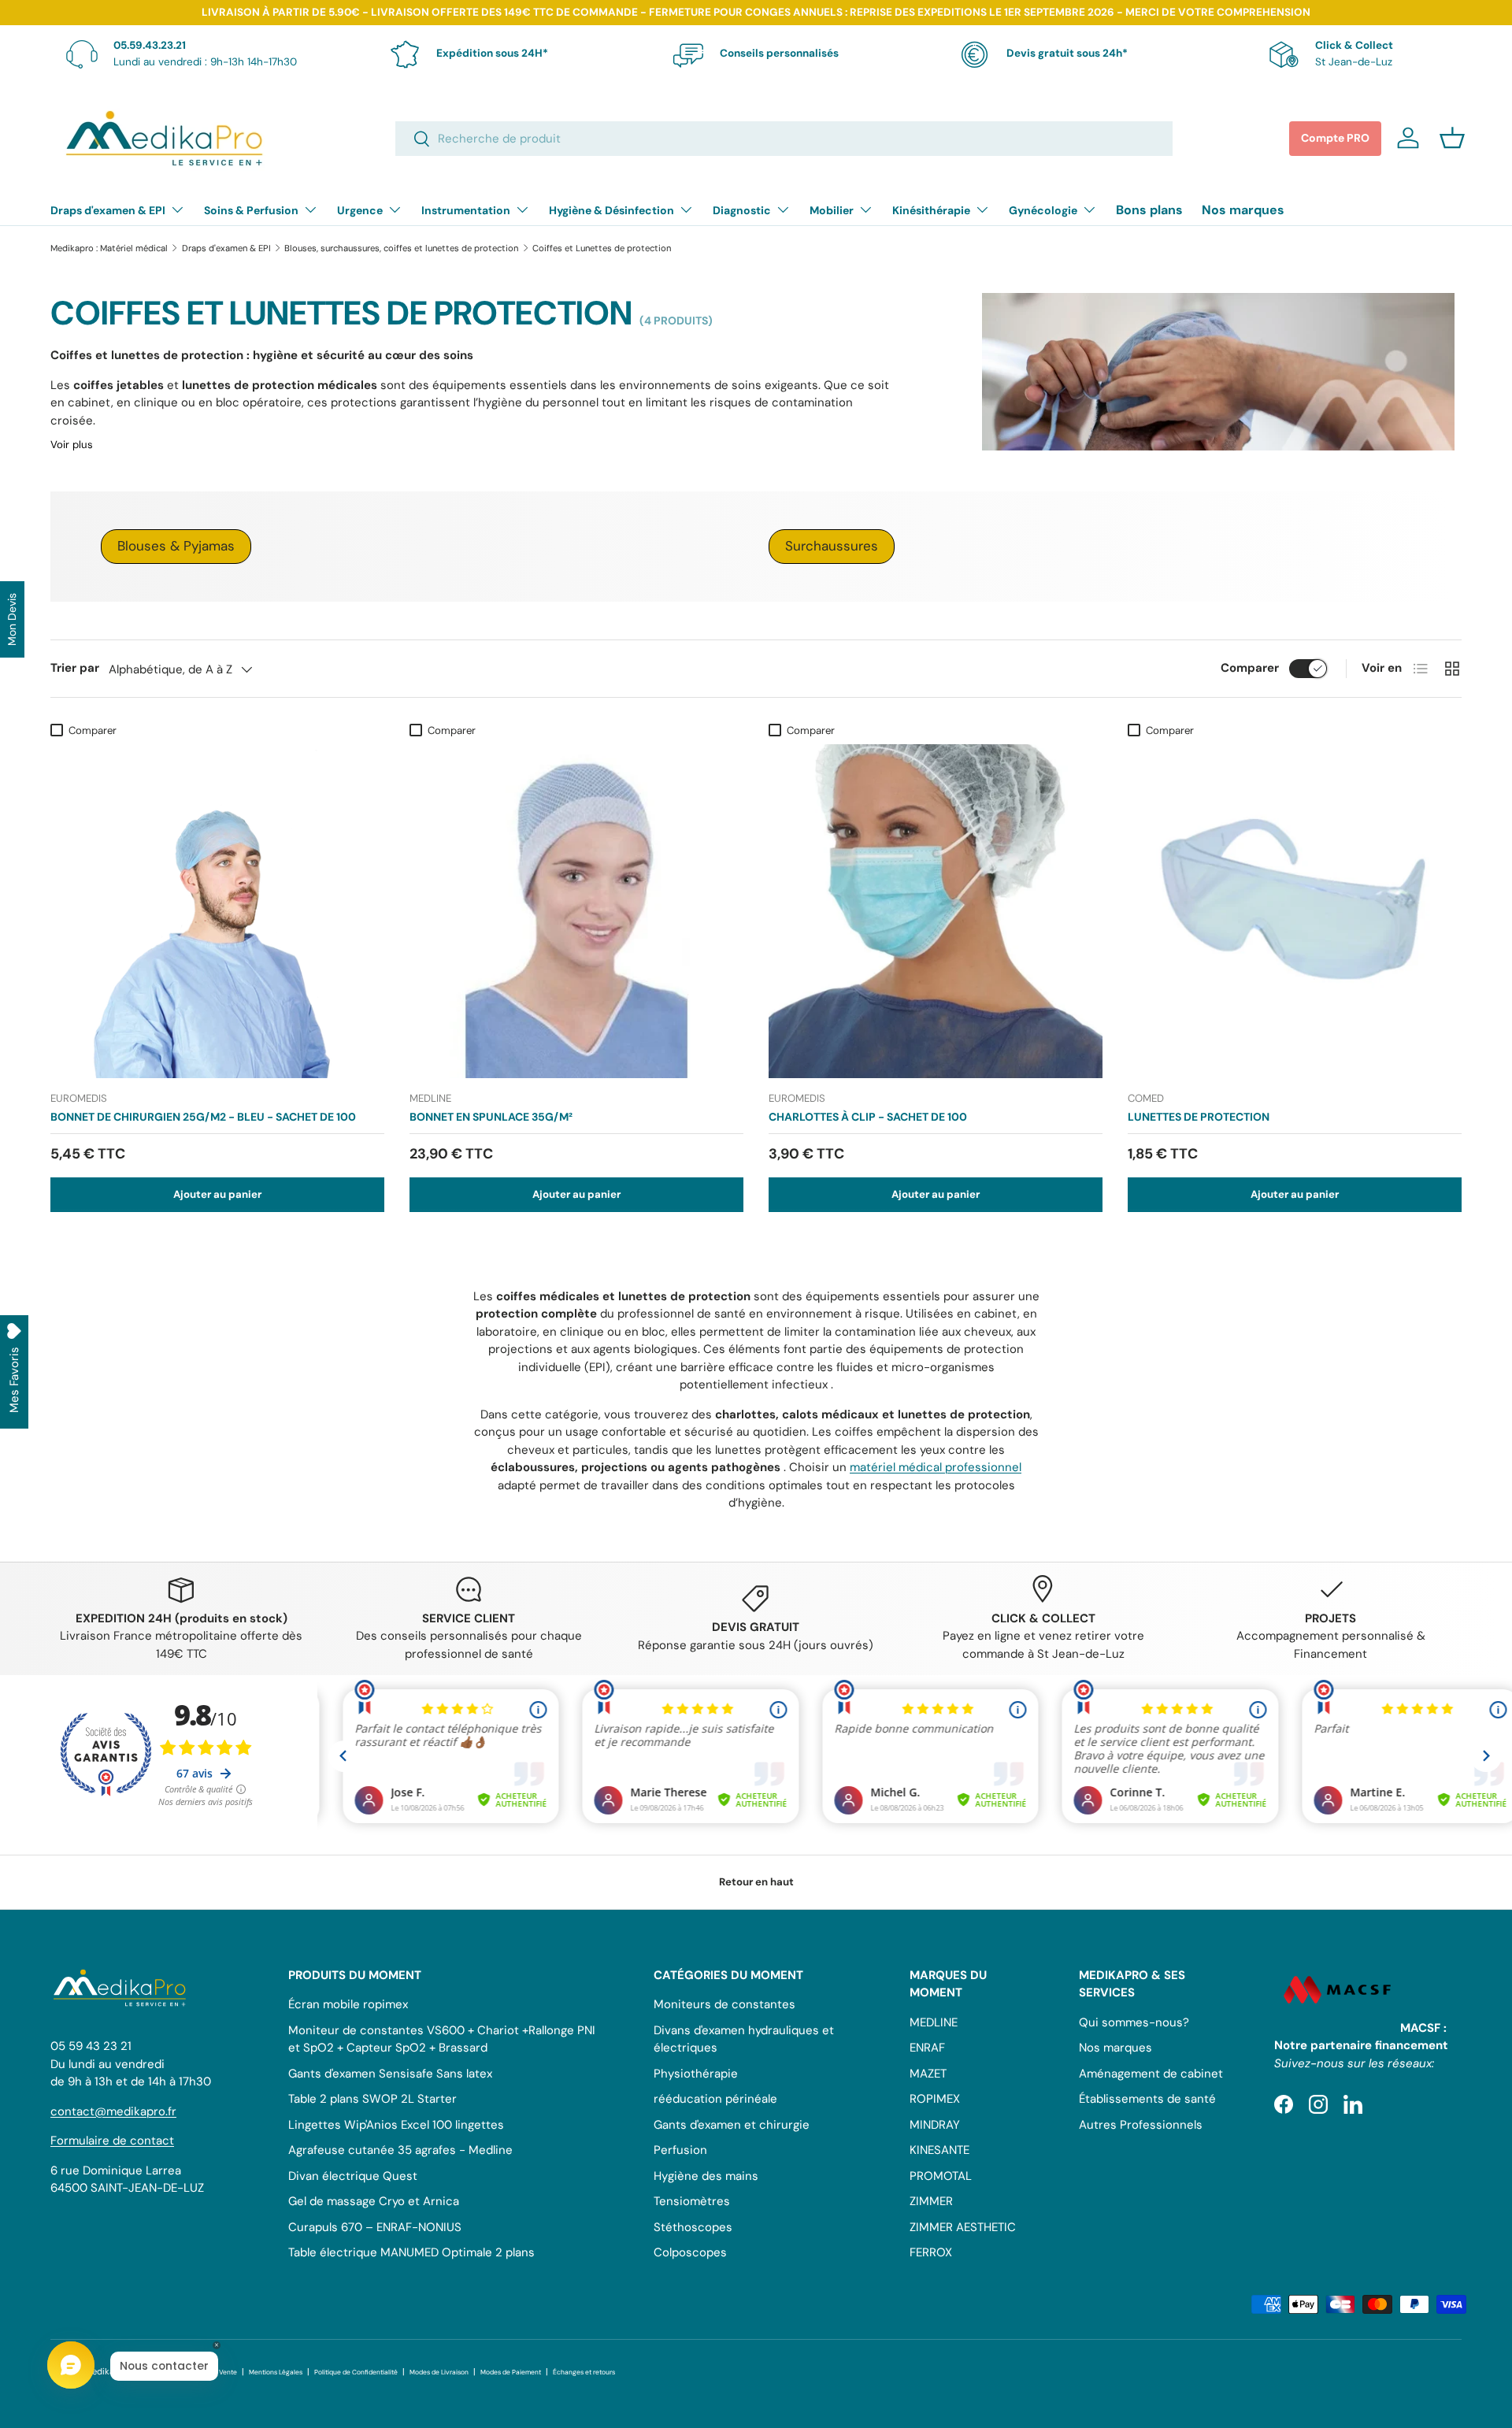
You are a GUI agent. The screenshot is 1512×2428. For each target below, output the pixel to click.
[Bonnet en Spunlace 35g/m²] (576, 911)
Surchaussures (832, 546)
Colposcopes (690, 2252)
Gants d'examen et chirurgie (732, 2125)
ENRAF (927, 2048)
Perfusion (680, 2150)
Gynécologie (1043, 210)
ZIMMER (931, 2201)
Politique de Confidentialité (356, 2372)
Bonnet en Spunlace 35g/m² (491, 1117)
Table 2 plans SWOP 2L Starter (372, 2099)
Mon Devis (12, 619)
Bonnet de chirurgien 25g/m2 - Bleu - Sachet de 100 (203, 1117)
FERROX (931, 2252)
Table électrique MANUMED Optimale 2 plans (411, 2252)
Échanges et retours (584, 2372)
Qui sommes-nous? (1134, 2022)
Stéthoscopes (693, 2227)
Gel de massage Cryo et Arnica (374, 2201)
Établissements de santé (1147, 2099)
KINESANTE (939, 2150)
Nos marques (1243, 210)
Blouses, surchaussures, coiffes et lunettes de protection (401, 248)
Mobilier (832, 210)
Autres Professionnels (1141, 2125)
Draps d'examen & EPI (108, 210)
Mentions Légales (276, 2372)
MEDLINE (934, 2022)
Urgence (360, 210)
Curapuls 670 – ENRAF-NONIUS (375, 2227)
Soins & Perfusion (251, 210)
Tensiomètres (692, 2201)
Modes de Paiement (511, 2372)
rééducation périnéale (715, 2099)
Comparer (1250, 668)
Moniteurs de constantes (724, 2004)
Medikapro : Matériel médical (109, 248)
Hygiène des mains (706, 2176)
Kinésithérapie (931, 210)
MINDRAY (935, 2125)
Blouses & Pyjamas (176, 546)
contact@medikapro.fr (113, 2111)
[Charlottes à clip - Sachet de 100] (936, 911)
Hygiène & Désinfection (611, 210)
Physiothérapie (696, 2074)
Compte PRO (1335, 138)
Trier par (75, 668)
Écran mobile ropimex (348, 2004)
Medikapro (107, 2371)
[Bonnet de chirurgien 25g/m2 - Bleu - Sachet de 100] (217, 911)
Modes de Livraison (439, 2372)
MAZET (928, 2074)
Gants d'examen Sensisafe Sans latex (390, 2074)
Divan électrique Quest (353, 2176)
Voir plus (72, 445)
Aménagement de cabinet (1151, 2074)
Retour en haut (756, 1882)
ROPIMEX (935, 2099)
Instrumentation (466, 210)
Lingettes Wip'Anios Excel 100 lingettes (396, 2125)
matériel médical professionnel (936, 1467)
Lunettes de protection (1199, 1117)
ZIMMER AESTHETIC (963, 2227)
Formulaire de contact (112, 2141)
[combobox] (784, 139)
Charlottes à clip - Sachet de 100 (868, 1117)
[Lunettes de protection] (1295, 911)
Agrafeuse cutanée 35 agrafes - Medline (400, 2150)
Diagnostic (742, 210)
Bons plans (1149, 210)
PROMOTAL (941, 2176)
